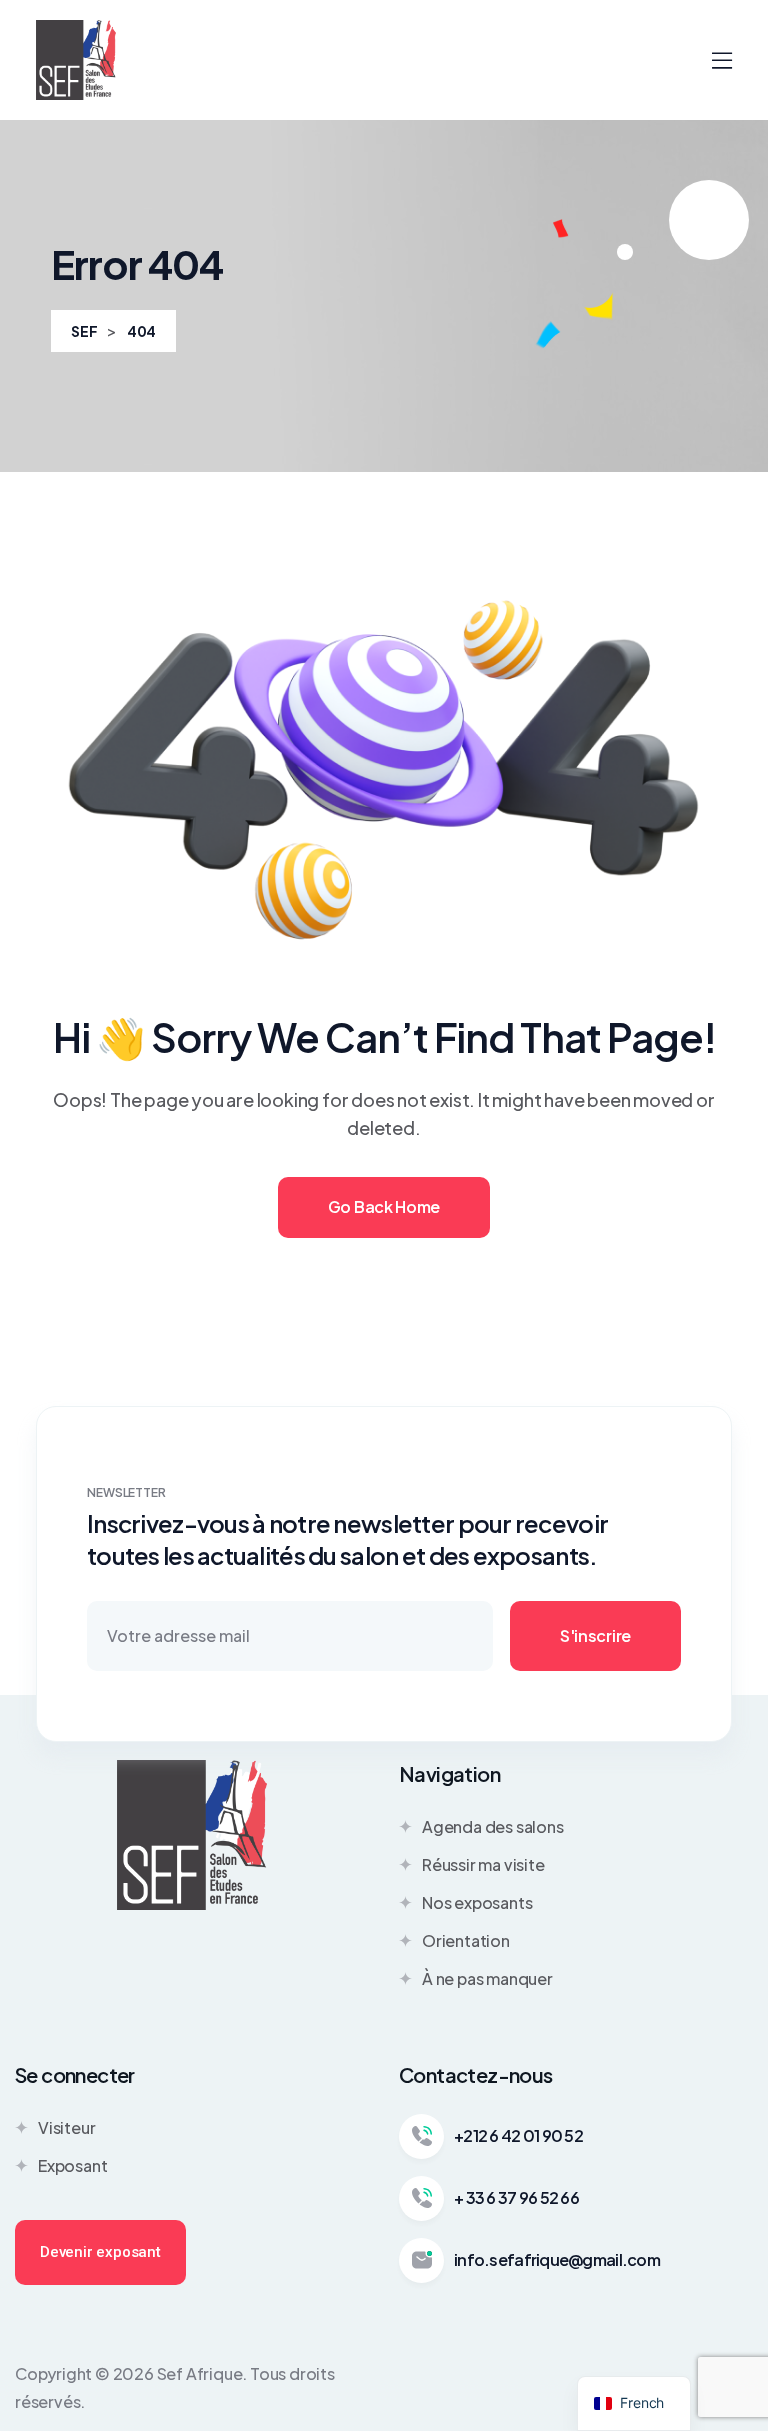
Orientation (466, 1940)
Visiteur (66, 2127)
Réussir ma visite (483, 1864)
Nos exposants (477, 1902)
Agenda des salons (493, 1826)
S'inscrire (595, 1635)
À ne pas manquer (487, 1978)
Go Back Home (384, 1206)
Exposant (72, 2165)
